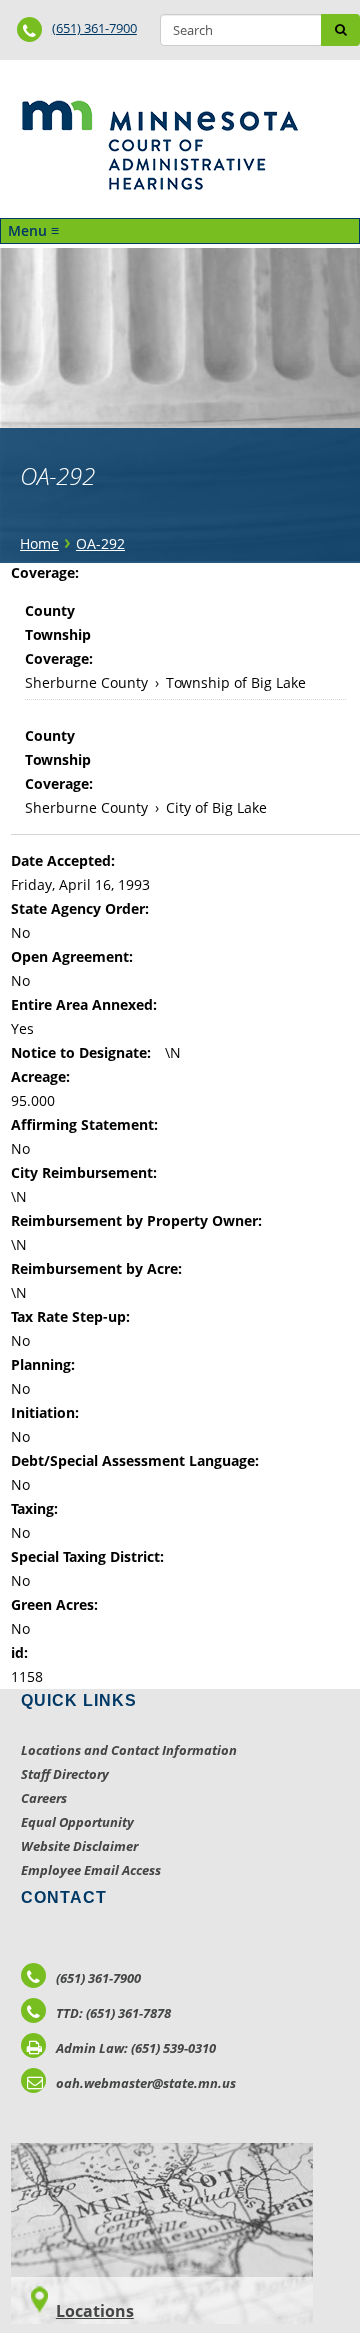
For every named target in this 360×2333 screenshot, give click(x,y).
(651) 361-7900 (94, 28)
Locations (95, 2311)
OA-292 (100, 543)
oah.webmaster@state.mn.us (146, 2083)
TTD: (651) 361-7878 (113, 2013)
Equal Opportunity (77, 1822)
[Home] (159, 145)
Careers (44, 1798)
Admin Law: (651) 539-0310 (136, 2048)
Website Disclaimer (79, 1846)
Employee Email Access (91, 1870)
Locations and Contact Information (129, 1750)
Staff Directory (65, 1774)
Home (39, 543)
